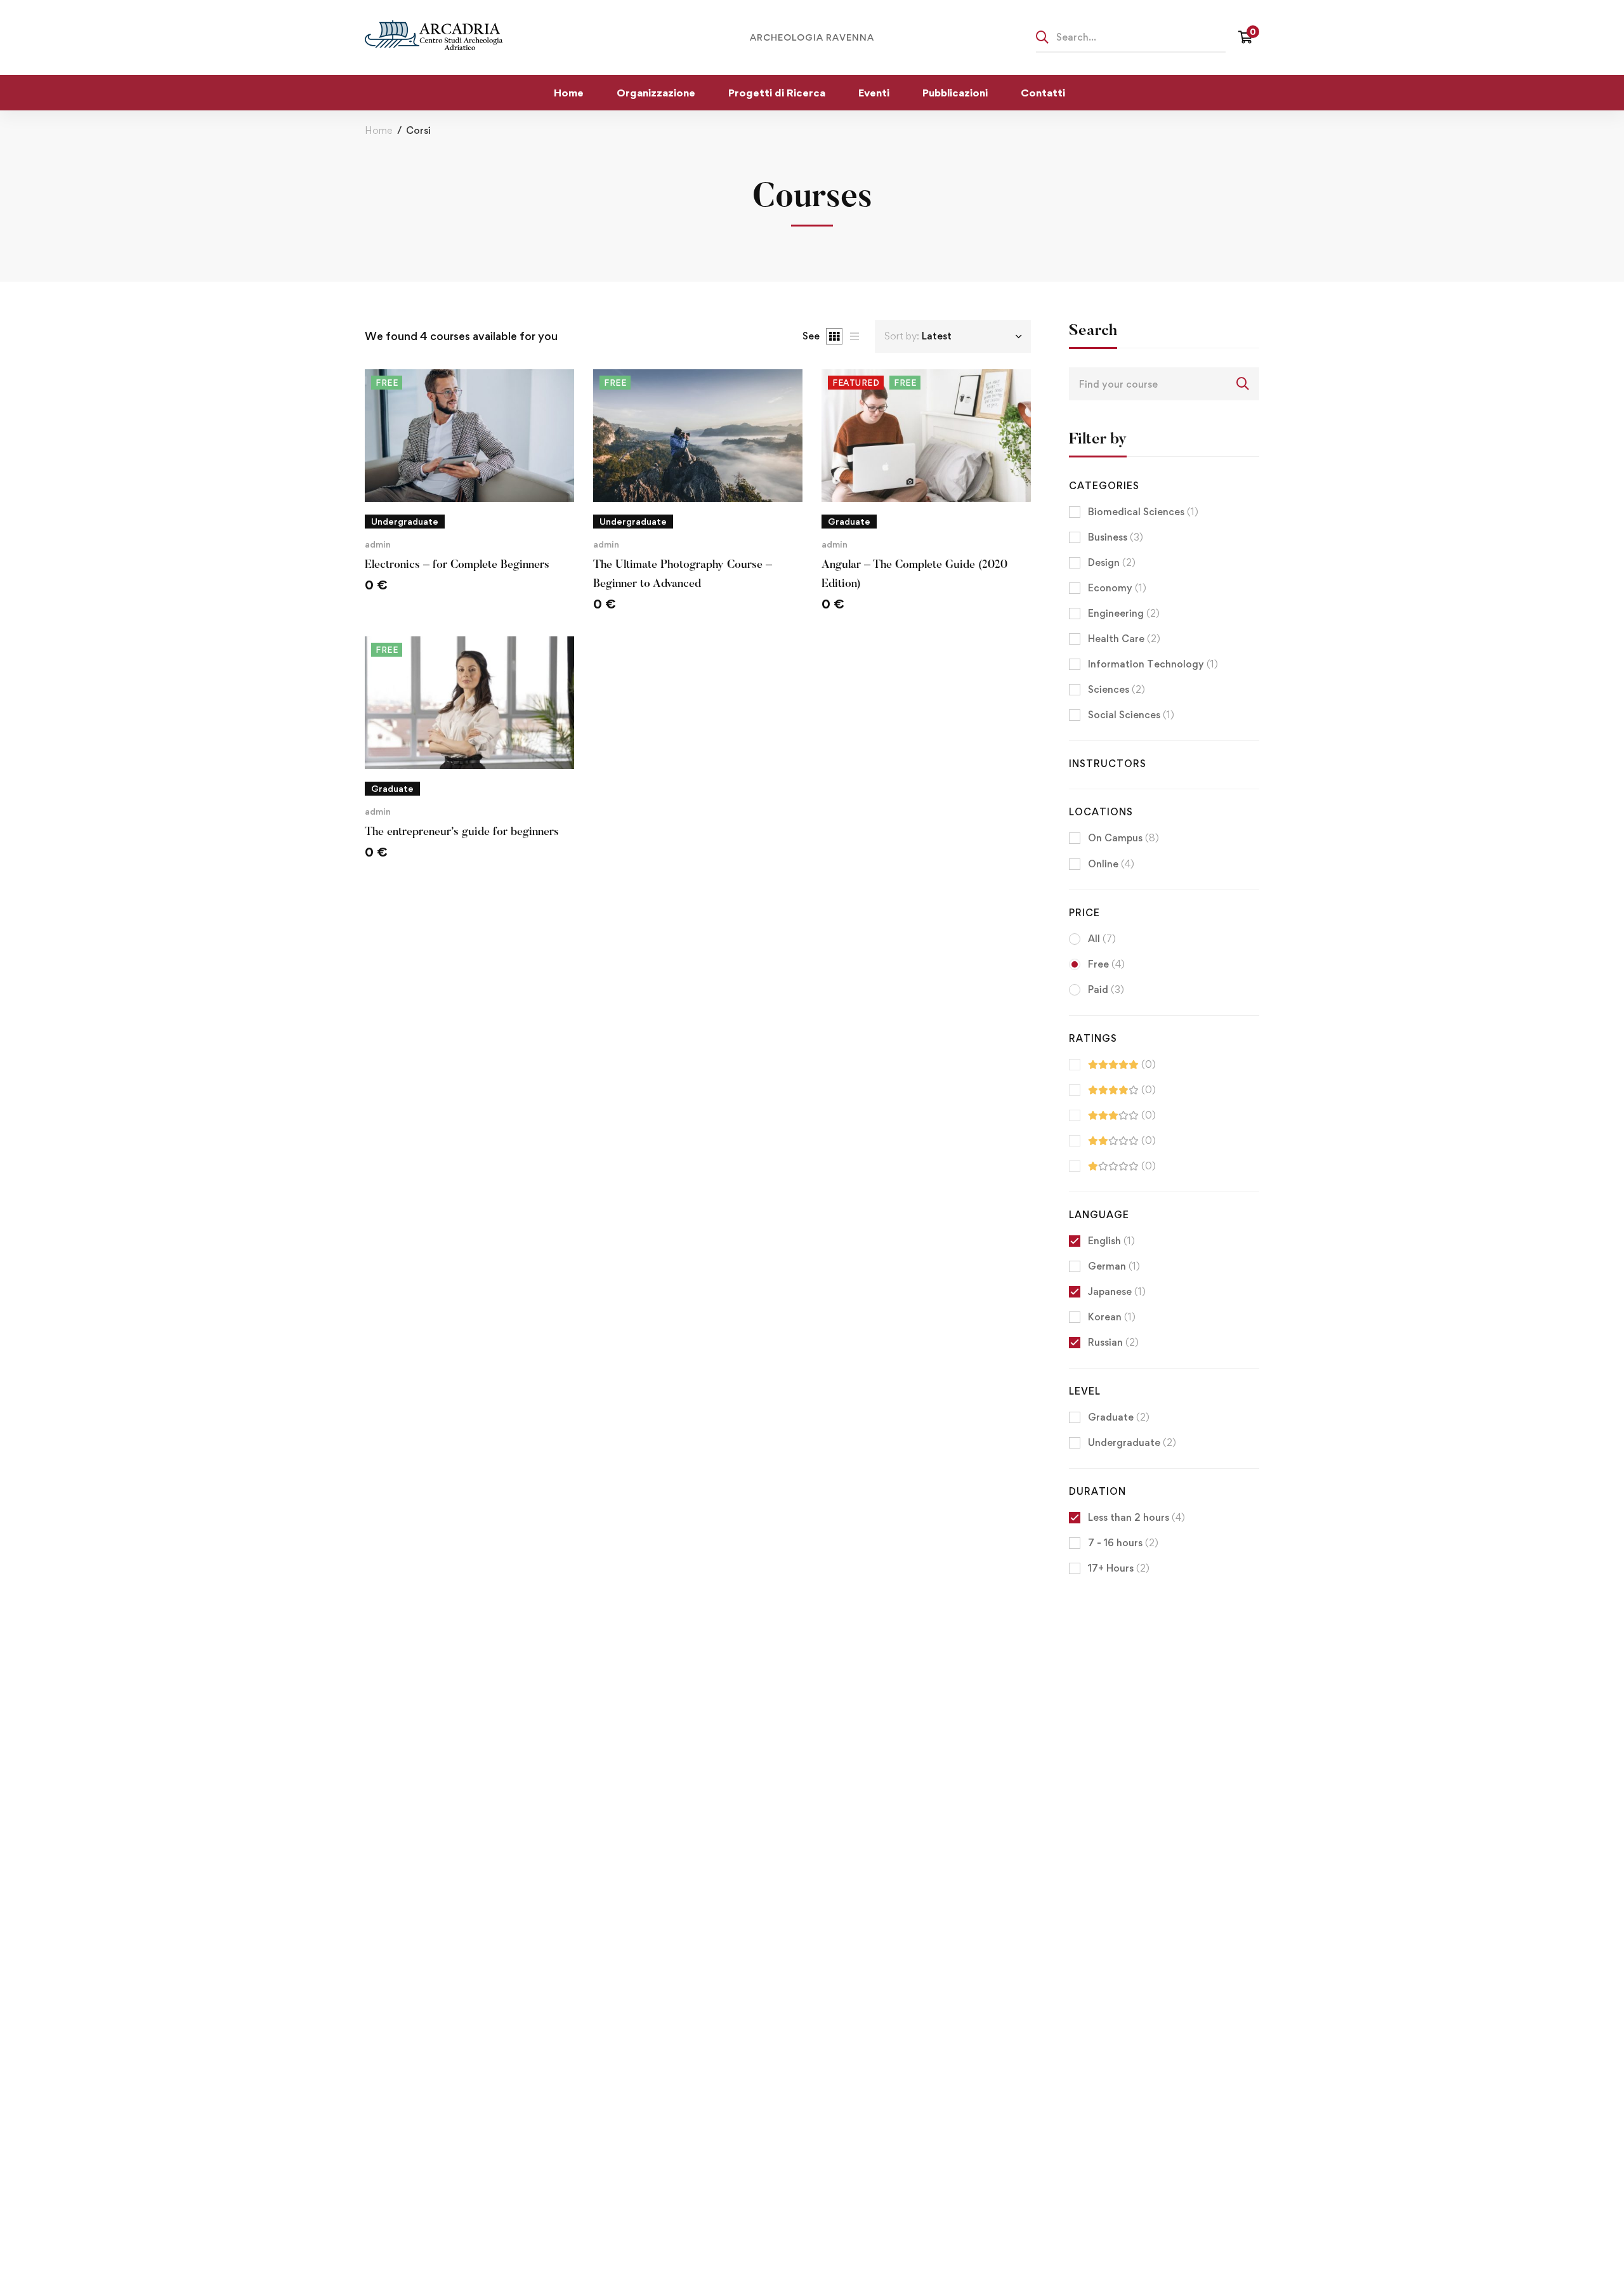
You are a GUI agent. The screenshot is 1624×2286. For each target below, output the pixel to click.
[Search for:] (1131, 37)
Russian (1113, 1342)
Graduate (1119, 1417)
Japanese (1117, 1291)
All (1102, 939)
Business (1116, 537)
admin (378, 544)
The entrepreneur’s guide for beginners (462, 832)
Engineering (1124, 613)
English (1111, 1241)
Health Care (1124, 639)
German (1114, 1266)
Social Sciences (1131, 715)
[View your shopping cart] (1249, 37)
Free (1106, 964)
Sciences (1116, 689)
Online (1111, 864)
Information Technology (1153, 664)
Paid (1106, 989)
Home (378, 130)
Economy (1117, 588)
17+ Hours (1119, 1568)
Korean (1112, 1317)
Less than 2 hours (1136, 1517)
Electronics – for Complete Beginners (457, 565)
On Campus (1123, 838)
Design (1112, 562)
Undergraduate (1132, 1442)
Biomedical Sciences (1143, 512)
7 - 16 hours (1123, 1543)
